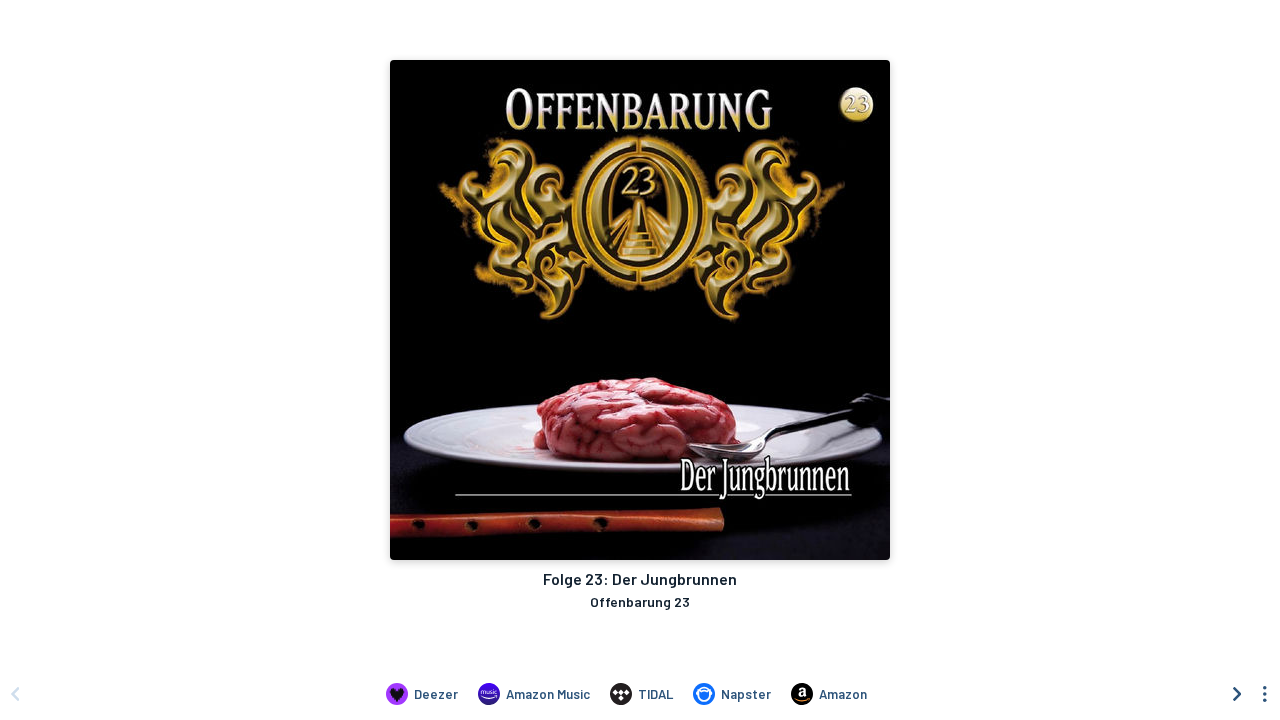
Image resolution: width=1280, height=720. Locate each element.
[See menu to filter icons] (1265, 694)
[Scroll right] (1237, 694)
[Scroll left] (15, 694)
